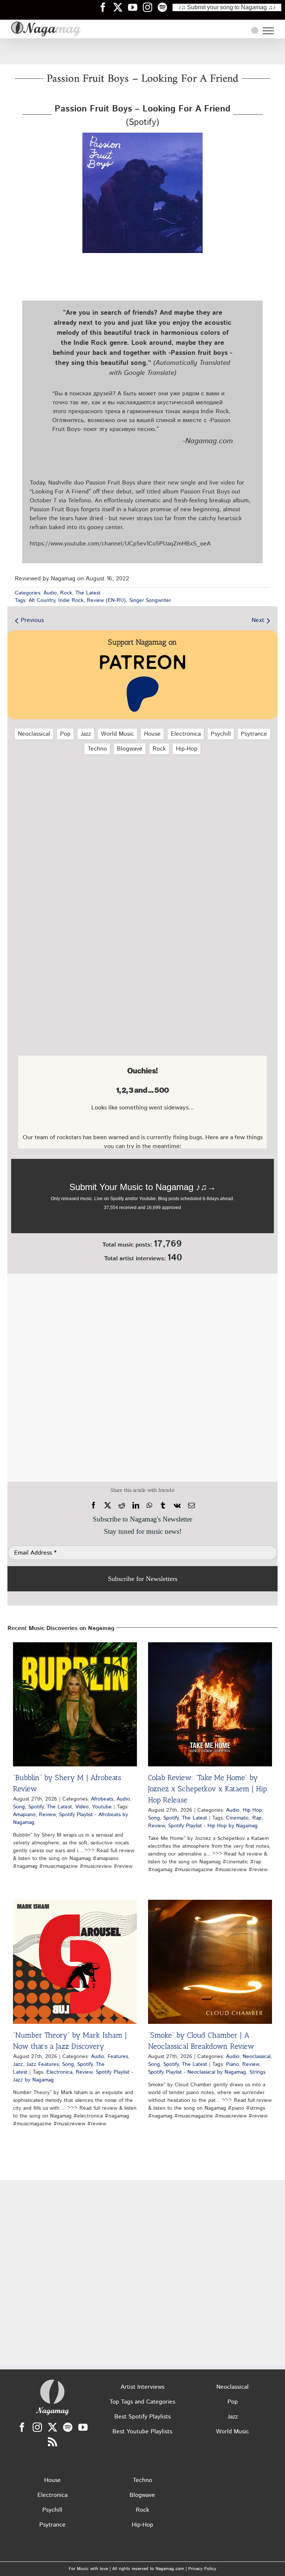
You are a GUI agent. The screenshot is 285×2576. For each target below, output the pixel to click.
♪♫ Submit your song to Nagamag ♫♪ (227, 7)
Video (82, 1807)
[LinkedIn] (136, 1506)
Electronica (186, 734)
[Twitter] (53, 2427)
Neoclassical (34, 734)
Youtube (102, 1807)
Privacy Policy (202, 2569)
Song (19, 1807)
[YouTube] (83, 2427)
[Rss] (53, 2442)
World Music (117, 734)
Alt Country (42, 600)
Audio (50, 593)
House (152, 734)
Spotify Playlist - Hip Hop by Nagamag (213, 1826)
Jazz (86, 734)
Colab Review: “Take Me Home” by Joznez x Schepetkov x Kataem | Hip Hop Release (207, 1789)
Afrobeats (102, 1799)
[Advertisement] (142, 51)
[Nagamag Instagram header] (150, 7)
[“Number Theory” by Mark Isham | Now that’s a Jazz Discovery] (75, 1962)
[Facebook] (94, 1506)
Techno (97, 749)
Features (118, 2057)
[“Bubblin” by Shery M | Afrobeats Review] (75, 1704)
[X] (108, 1506)
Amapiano (24, 1815)
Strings (257, 2072)
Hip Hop (252, 1810)
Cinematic (237, 1818)
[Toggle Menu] (268, 31)
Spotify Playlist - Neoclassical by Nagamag (197, 2072)
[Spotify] (68, 2427)
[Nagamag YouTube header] (135, 7)
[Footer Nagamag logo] (52, 2381)
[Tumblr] (163, 1506)
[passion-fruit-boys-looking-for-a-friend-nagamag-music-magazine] (142, 135)
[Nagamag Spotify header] (165, 7)
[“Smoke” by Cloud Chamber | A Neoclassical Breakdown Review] (210, 1962)
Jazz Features (42, 2064)
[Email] (191, 1506)
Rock (66, 593)
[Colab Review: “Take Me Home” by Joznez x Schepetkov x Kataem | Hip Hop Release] (210, 1704)
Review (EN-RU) (106, 600)
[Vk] (177, 1506)
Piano (232, 2064)
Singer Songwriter (150, 600)
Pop (65, 734)
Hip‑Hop (187, 749)
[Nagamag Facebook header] (106, 7)
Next (258, 620)
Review (47, 1815)
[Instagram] (37, 2427)
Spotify (36, 1807)
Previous (32, 620)
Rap (257, 1818)
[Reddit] (122, 1506)
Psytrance (254, 734)
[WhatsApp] (149, 1506)
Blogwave (130, 749)
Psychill (221, 734)
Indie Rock (71, 600)
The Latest (88, 593)
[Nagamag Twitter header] (121, 7)
